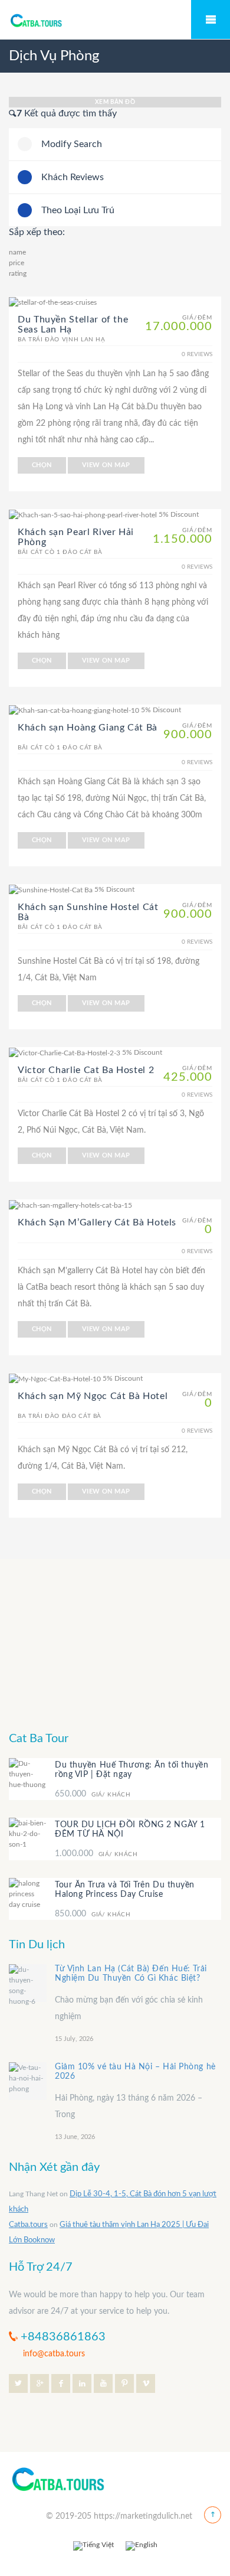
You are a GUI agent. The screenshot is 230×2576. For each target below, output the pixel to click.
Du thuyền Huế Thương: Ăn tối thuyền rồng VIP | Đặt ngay (132, 1770)
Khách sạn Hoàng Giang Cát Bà (88, 728)
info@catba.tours (54, 2354)
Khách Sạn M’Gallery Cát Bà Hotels (97, 1222)
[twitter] (18, 2383)
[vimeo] (146, 2383)
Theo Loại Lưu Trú (78, 210)
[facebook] (61, 2383)
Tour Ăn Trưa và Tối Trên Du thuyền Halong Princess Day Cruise (125, 1890)
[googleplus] (40, 2383)
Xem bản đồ (115, 102)
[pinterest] (124, 2383)
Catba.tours (28, 2226)
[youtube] (103, 2383)
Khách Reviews (73, 177)
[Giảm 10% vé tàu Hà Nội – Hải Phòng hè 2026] (28, 2082)
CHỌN (42, 465)
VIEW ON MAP (106, 465)
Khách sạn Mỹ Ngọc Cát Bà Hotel (93, 1396)
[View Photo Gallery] (53, 302)
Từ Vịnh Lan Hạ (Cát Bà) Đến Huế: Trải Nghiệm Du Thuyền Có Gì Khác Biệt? (131, 1974)
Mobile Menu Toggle (211, 19)
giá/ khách (93, 1794)
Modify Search (72, 144)
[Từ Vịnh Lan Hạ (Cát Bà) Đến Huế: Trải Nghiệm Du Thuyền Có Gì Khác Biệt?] (28, 1984)
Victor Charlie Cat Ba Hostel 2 (86, 1070)
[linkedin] (82, 2383)
